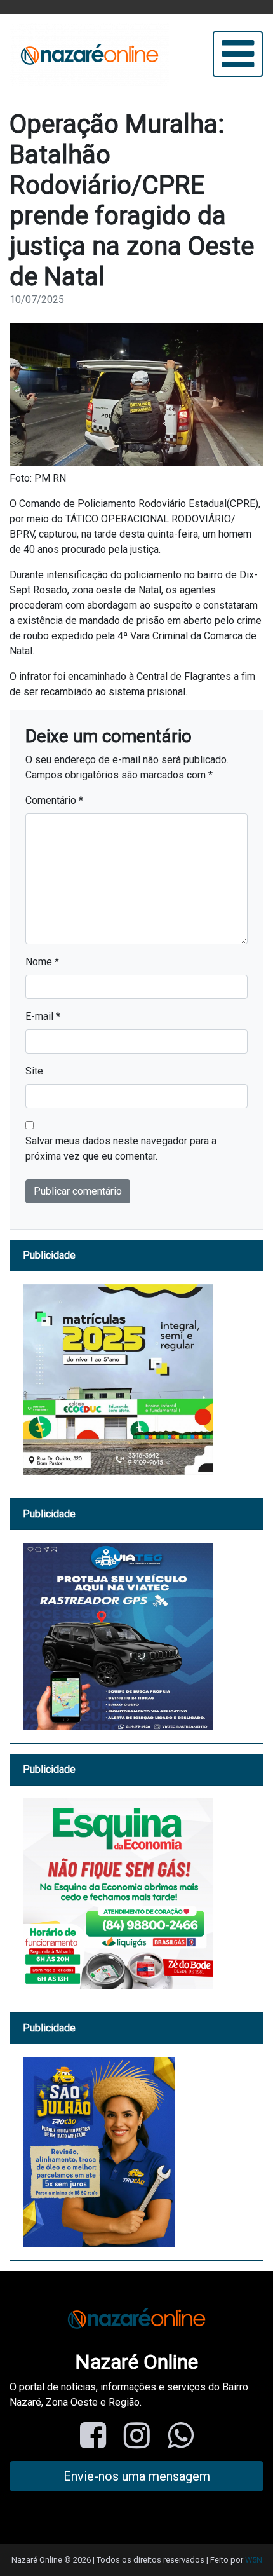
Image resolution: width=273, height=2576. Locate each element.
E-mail (43, 1016)
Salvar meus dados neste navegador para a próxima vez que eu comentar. (121, 1149)
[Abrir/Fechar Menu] (238, 54)
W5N (254, 2560)
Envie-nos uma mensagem (137, 2476)
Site (34, 1071)
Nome (42, 962)
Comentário (54, 800)
